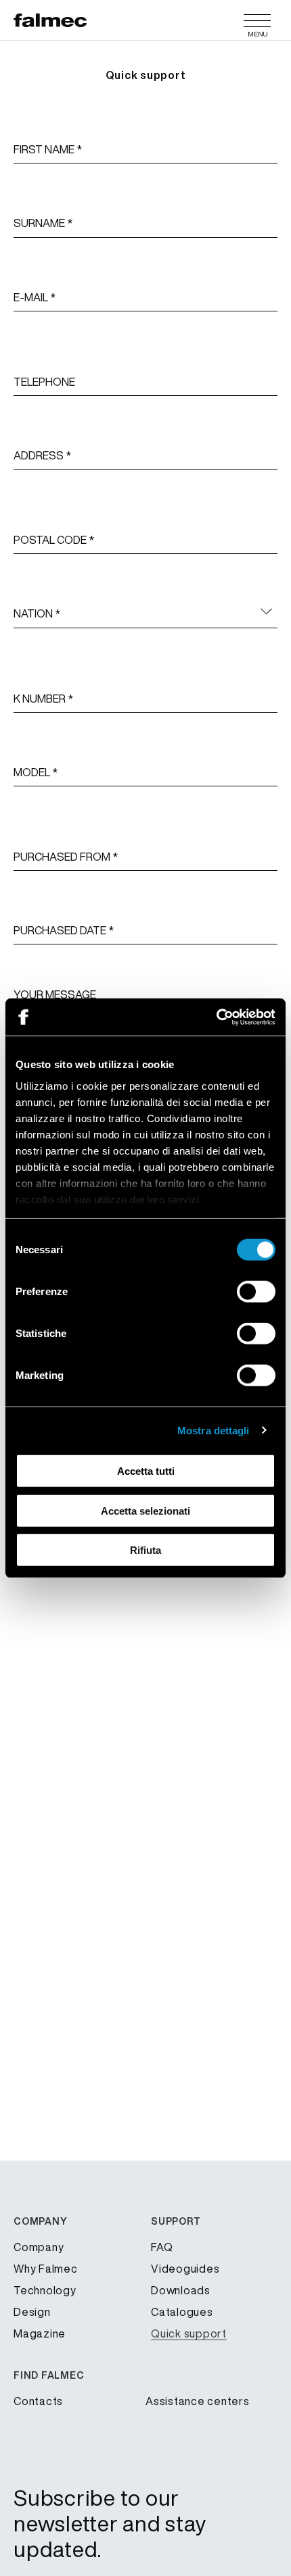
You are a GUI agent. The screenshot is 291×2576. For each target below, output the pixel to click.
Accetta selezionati (145, 1510)
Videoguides (185, 2269)
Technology (45, 2290)
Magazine (40, 2333)
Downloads (181, 2290)
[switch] (256, 1292)
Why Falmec (46, 2269)
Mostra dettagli (214, 1430)
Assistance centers (198, 2401)
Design (32, 2312)
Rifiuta (145, 1550)
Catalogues (182, 2312)
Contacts (38, 2401)
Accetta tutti (146, 1471)
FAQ (162, 2247)
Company (39, 2247)
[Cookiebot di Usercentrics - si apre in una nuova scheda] (216, 1017)
